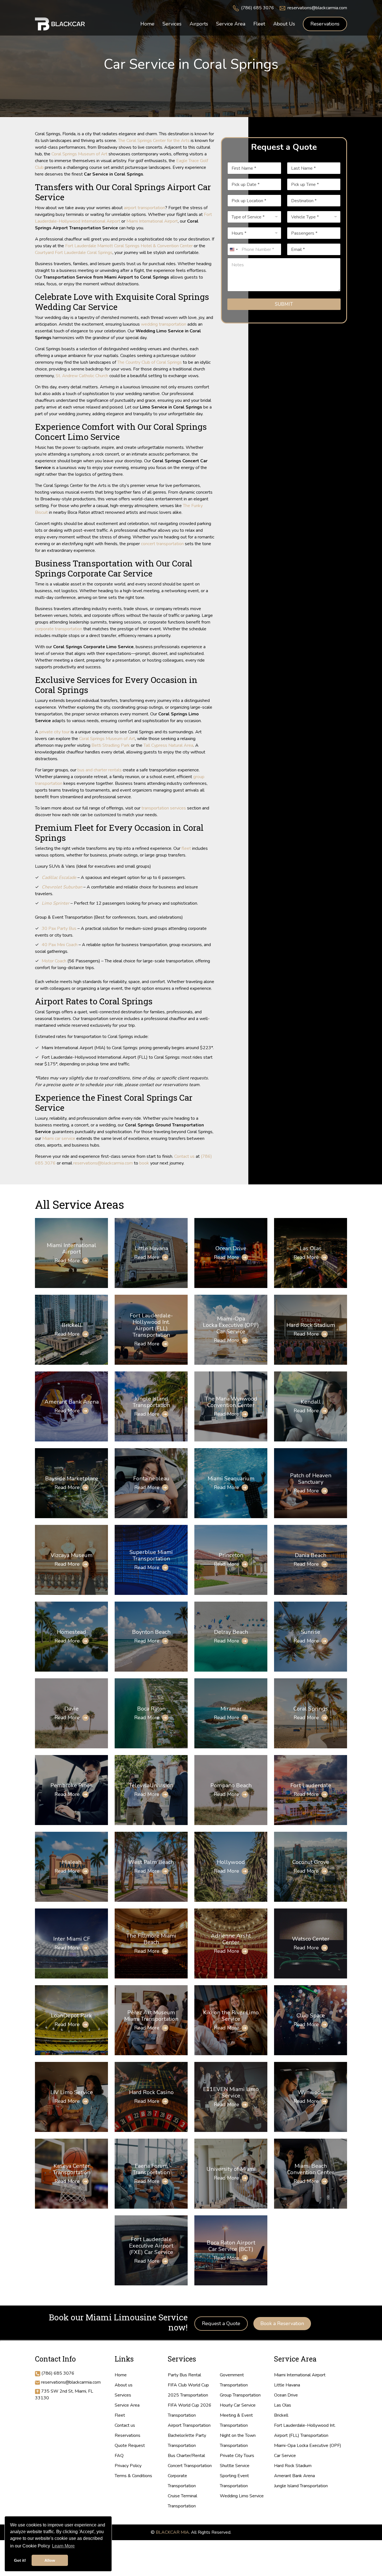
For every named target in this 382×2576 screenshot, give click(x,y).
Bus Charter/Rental (186, 2456)
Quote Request (130, 2446)
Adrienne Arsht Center (231, 1939)
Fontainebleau (151, 1479)
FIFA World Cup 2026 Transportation (190, 2410)
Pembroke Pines (71, 1785)
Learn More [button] (63, 2546)
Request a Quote (221, 2323)
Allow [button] (50, 2560)
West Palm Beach (151, 1862)
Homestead (71, 1632)
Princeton (231, 1555)
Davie (71, 1709)
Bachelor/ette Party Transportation (187, 2440)
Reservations (325, 24)
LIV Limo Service (72, 2092)
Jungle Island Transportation (151, 1402)
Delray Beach (231, 1632)
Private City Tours (237, 2456)
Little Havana (151, 1248)
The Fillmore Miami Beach (151, 1939)
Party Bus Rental (184, 2375)
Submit (284, 304)
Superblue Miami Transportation (151, 1555)
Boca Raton (151, 1709)
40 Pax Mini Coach (60, 945)
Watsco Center (311, 1939)
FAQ (119, 2456)
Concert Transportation (190, 2466)
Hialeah (72, 1862)
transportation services (164, 808)
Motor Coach (54, 961)
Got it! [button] (20, 2560)
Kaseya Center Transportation (72, 2169)
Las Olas (311, 1248)
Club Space (311, 2016)
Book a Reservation (282, 2323)
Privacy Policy (128, 2466)
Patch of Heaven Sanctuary (311, 1479)
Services (123, 2395)
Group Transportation (240, 2395)
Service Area (127, 2405)
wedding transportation (164, 324)
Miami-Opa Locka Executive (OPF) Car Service (231, 1325)
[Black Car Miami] (60, 24)
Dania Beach (311, 1555)
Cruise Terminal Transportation (182, 2501)
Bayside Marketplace (72, 1479)
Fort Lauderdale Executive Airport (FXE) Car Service (151, 2246)
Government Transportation (234, 2380)
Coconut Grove (311, 1862)
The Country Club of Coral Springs (149, 362)
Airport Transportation (189, 2425)
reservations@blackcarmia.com (317, 8)
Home (121, 2375)
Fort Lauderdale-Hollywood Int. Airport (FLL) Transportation (151, 1325)
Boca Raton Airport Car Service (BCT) (231, 2246)
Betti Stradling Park (111, 745)
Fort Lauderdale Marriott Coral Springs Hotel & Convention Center (129, 246)
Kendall (311, 1402)
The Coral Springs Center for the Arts (154, 141)
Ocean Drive (231, 1248)
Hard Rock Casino (151, 2092)
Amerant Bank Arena (72, 1402)
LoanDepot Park (71, 2016)
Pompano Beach (231, 1785)
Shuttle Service (235, 2466)
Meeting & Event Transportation (236, 2420)
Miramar (231, 1709)
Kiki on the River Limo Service (231, 2016)
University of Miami (231, 2169)
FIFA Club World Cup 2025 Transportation (188, 2390)
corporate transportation (59, 629)
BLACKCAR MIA (172, 2532)
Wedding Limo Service (242, 2496)
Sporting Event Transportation (234, 2481)
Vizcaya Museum (72, 1555)
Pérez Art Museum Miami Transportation (151, 2016)
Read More (67, 1261)
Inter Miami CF (72, 1939)
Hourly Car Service (238, 2405)
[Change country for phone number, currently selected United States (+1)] (234, 249)
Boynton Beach (151, 1632)
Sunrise (311, 1632)
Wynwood (311, 2092)
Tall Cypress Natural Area (168, 745)
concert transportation (162, 544)
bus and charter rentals (100, 770)
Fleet (120, 2415)
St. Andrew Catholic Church (82, 376)
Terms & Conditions (133, 2476)
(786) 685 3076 (258, 8)
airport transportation (144, 208)
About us (124, 2385)
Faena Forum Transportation (151, 2169)
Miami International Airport (152, 221)
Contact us (184, 1156)
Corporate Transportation (182, 2481)
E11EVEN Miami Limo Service (231, 2092)
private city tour (55, 732)
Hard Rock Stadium (311, 1325)
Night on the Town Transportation (238, 2440)
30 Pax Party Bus (59, 928)
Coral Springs (311, 1709)
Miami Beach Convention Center (311, 2169)
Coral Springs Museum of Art (79, 154)
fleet (186, 848)
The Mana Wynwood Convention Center (231, 1402)
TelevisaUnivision (151, 1785)
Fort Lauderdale (311, 1785)
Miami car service (59, 1138)
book (144, 1163)
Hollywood (231, 1862)
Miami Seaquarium (231, 1479)
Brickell (72, 1325)
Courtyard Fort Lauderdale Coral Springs (74, 253)
